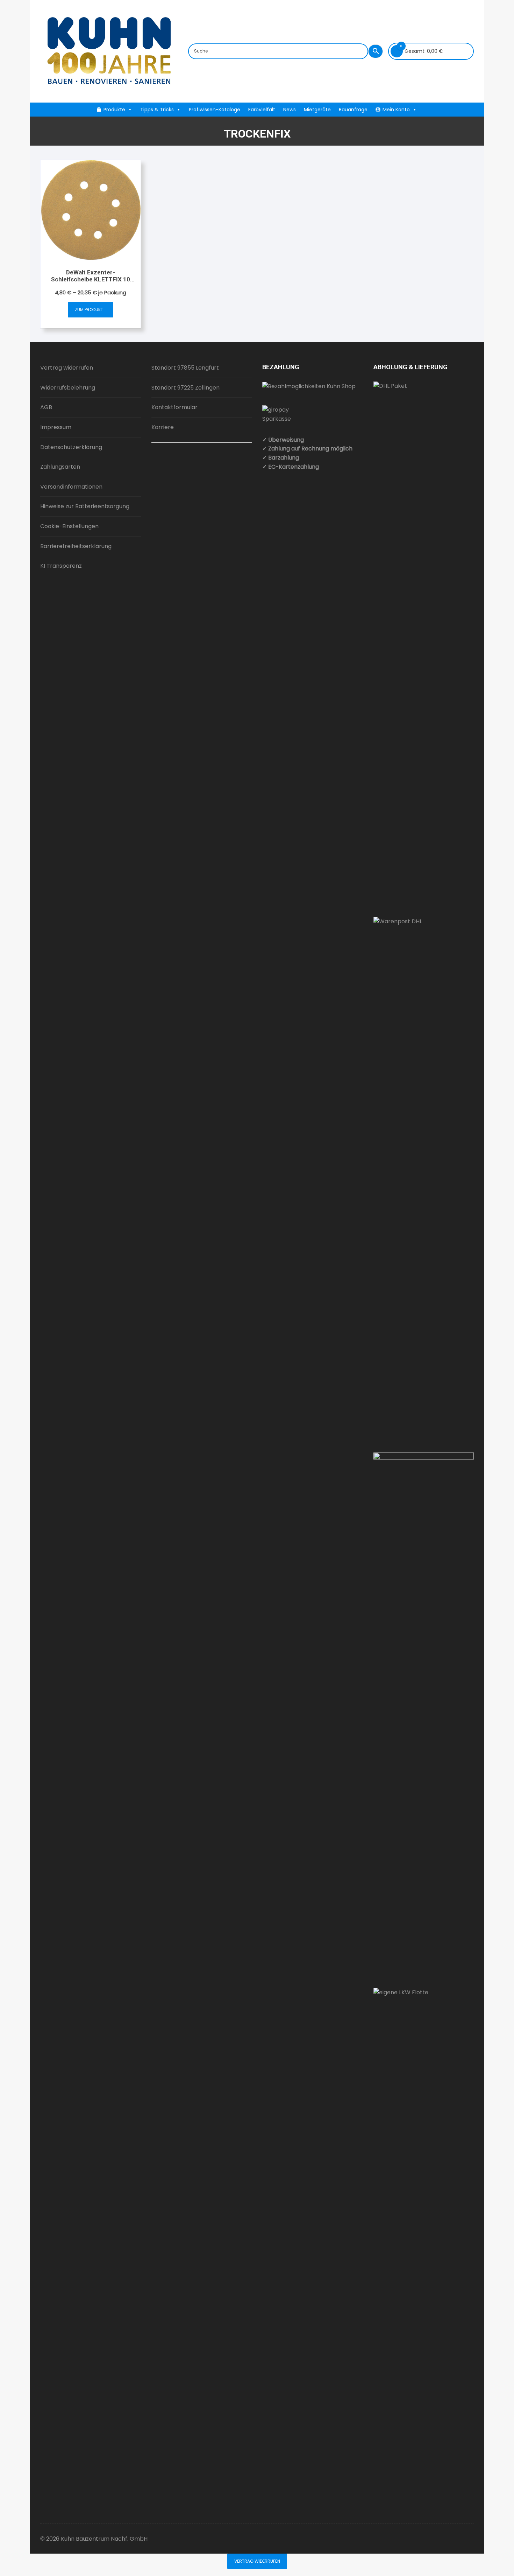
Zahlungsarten (60, 467)
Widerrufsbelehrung (68, 388)
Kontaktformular (174, 407)
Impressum (56, 427)
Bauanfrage (353, 110)
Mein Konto (396, 110)
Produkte (114, 110)
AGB (46, 407)
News (290, 110)
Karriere (163, 427)
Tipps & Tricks (157, 110)
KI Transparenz (61, 566)
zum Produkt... (91, 310)
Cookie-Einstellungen (69, 526)
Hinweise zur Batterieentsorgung (85, 506)
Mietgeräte (317, 110)
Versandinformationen (71, 487)
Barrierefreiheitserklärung (76, 546)
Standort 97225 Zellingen (185, 388)
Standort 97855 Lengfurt (185, 368)
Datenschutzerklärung (71, 447)
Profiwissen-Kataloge (215, 110)
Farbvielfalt (262, 110)
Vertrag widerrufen (67, 368)
